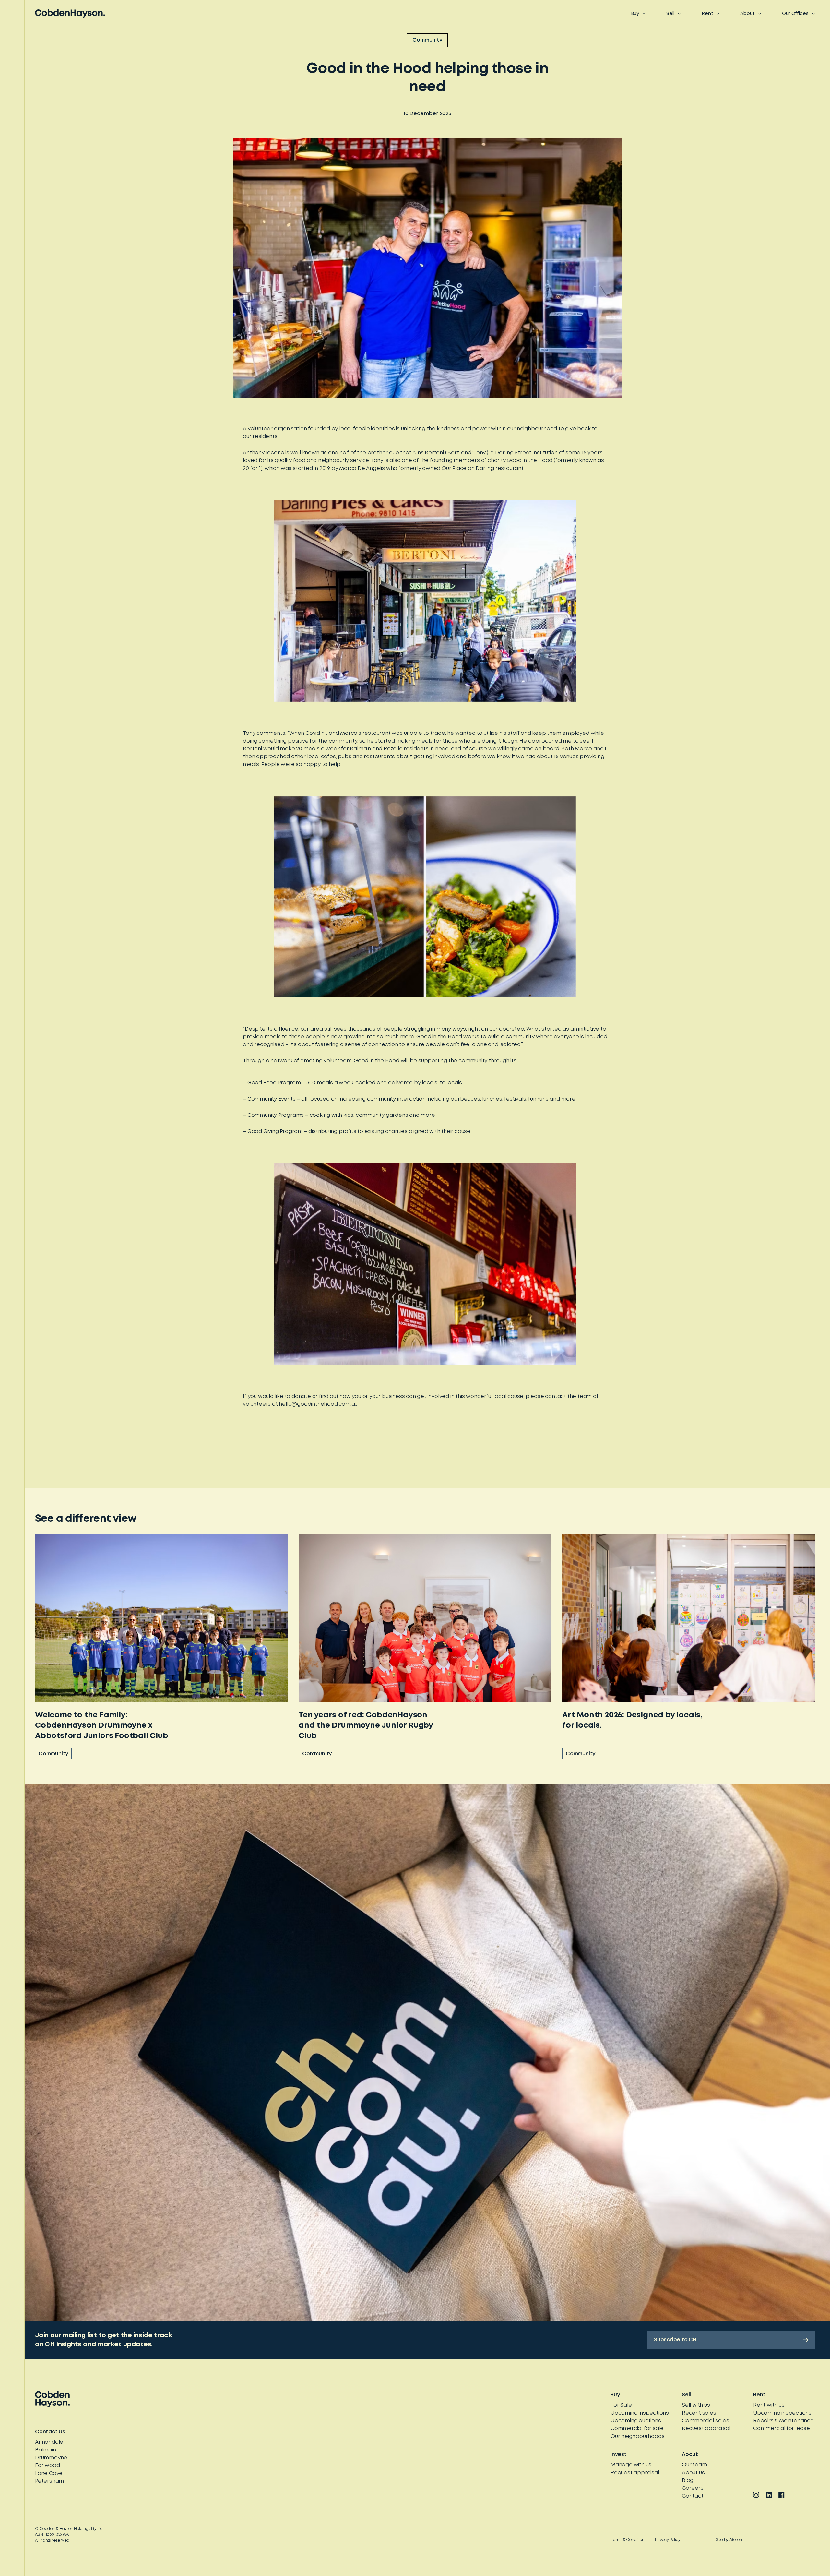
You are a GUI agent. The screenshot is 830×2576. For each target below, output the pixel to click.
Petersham (49, 2481)
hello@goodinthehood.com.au (318, 1404)
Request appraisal (706, 2429)
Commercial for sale (637, 2429)
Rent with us (769, 2405)
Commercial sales (705, 2421)
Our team (694, 2465)
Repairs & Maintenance (783, 2421)
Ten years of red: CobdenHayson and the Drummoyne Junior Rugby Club (366, 1726)
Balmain (46, 2450)
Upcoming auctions (636, 2421)
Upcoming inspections (640, 2413)
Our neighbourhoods (637, 2436)
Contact (693, 2496)
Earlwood (47, 2466)
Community (427, 40)
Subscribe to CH (675, 2340)
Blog (688, 2481)
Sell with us (696, 2405)
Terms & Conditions (628, 2540)
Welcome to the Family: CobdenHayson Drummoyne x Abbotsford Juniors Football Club (102, 1726)
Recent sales (699, 2413)
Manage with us (631, 2465)
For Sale (621, 2405)
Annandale (49, 2442)
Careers (693, 2488)
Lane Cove (49, 2473)
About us (693, 2473)
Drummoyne (51, 2458)
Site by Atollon (729, 2540)
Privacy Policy (668, 2540)
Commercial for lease (782, 2429)
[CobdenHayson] (70, 13)
